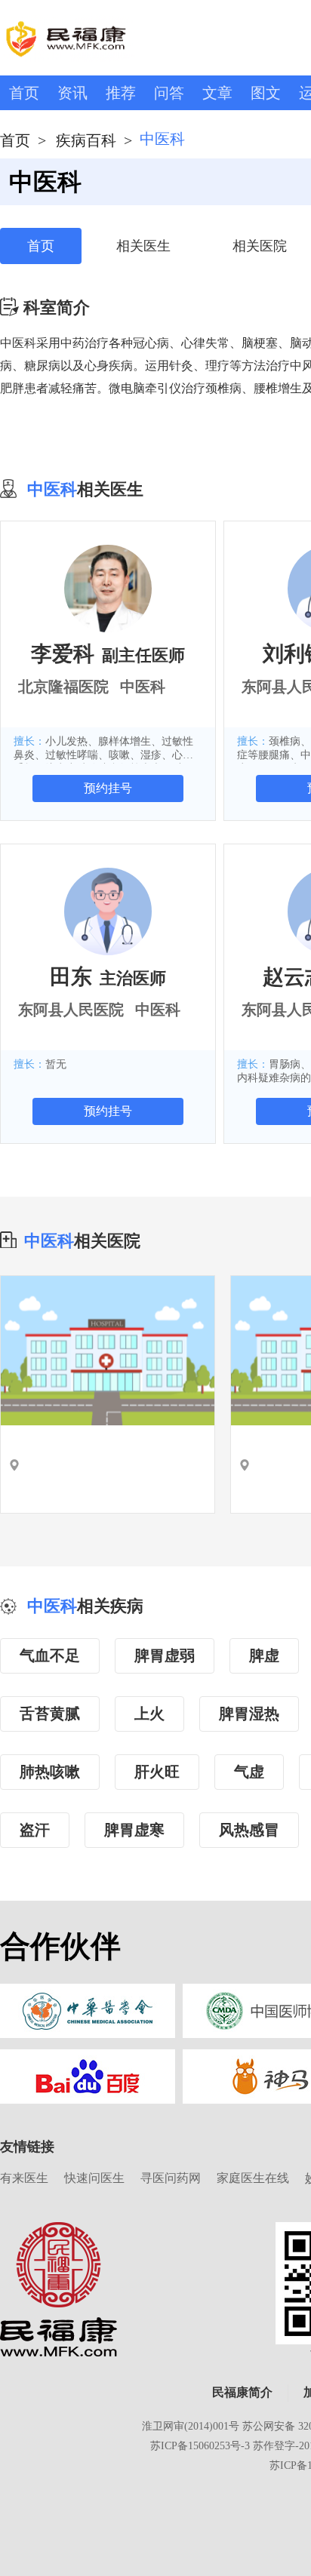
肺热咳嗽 (50, 1772)
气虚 (249, 1772)
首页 (24, 93)
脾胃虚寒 (134, 1830)
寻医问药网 (171, 2178)
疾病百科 (86, 140)
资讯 (72, 93)
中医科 (49, 1241)
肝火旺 (157, 1772)
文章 (217, 93)
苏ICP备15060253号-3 (200, 2446)
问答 (169, 93)
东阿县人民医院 (71, 1010)
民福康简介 (242, 2392)
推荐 (121, 93)
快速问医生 (94, 2178)
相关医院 (260, 246)
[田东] (108, 911)
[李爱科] (108, 588)
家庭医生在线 (253, 2178)
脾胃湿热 (249, 1714)
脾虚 (264, 1655)
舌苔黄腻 (50, 1714)
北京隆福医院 (63, 687)
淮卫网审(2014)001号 (191, 2426)
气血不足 (50, 1655)
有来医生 (24, 2178)
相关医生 (143, 246)
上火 (149, 1714)
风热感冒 (249, 1830)
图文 (266, 93)
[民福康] (59, 2289)
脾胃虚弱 (165, 1655)
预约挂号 (108, 788)
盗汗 (35, 1830)
